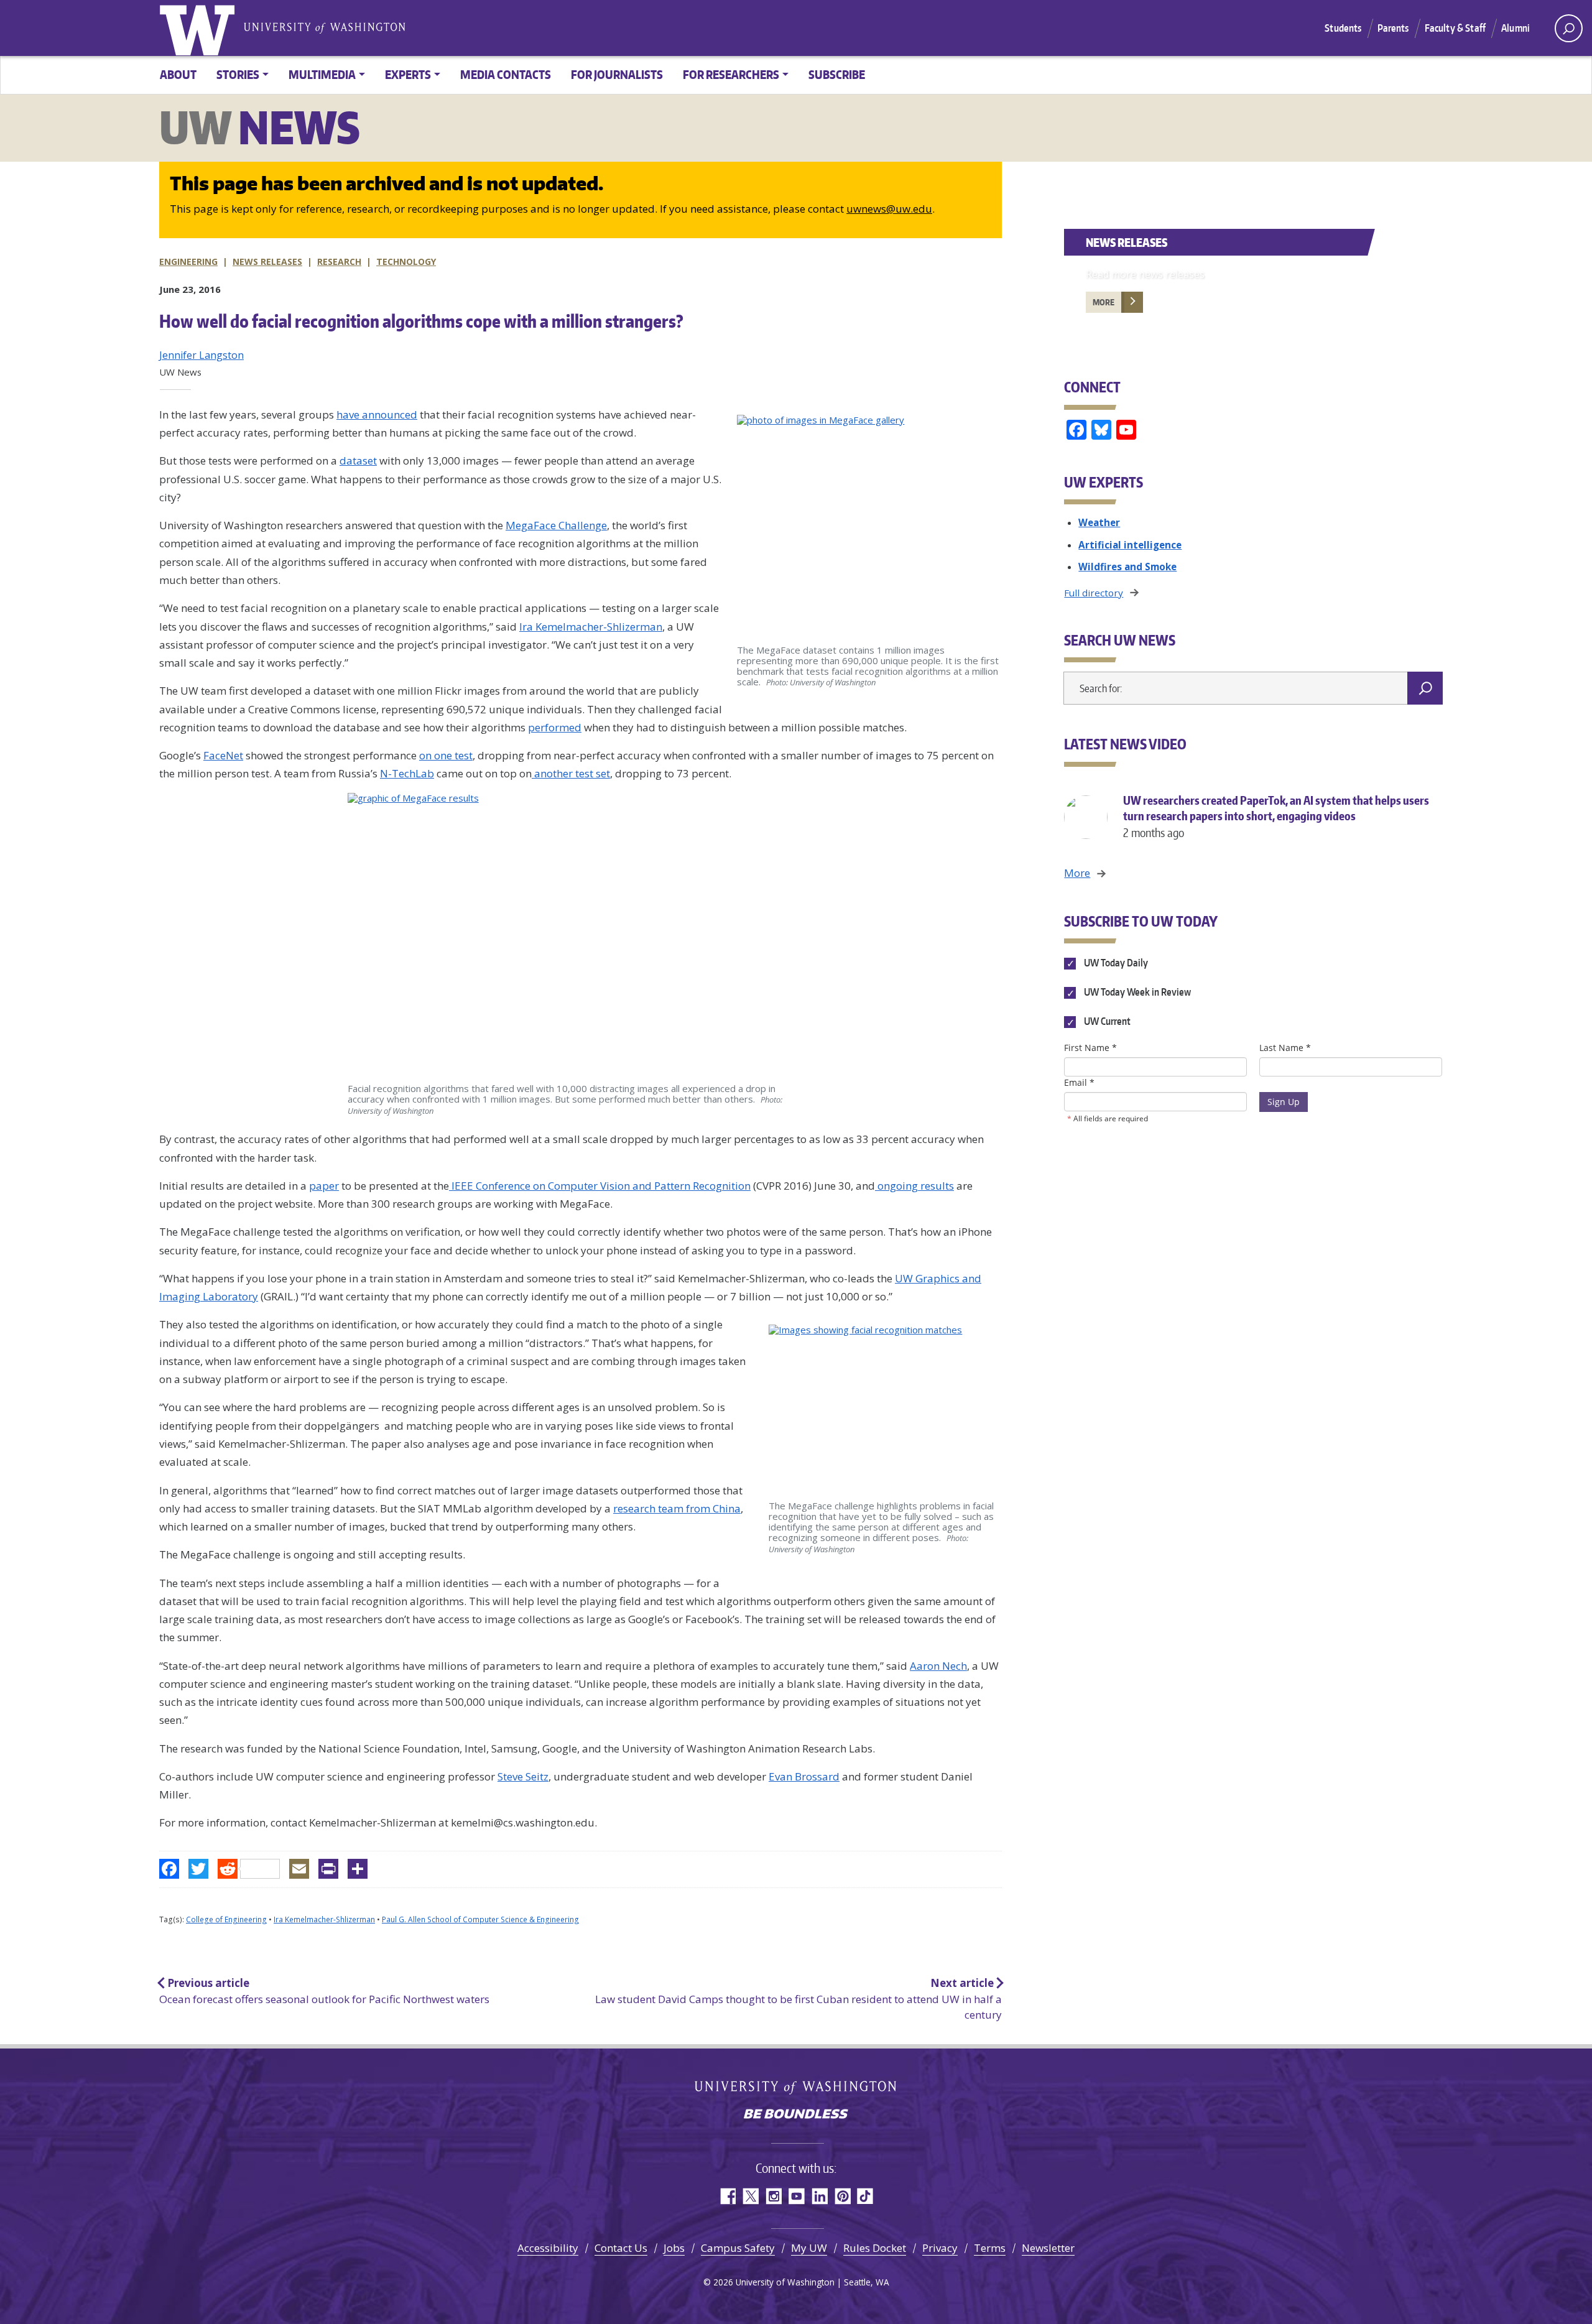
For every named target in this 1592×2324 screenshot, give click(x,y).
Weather (1099, 522)
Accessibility (548, 2248)
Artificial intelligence (1130, 545)
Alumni (1516, 28)
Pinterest (842, 2196)
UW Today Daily (1115, 963)
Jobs (674, 2248)
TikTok (865, 2196)
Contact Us (621, 2248)
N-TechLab (407, 773)
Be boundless (796, 2115)
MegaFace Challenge (556, 525)
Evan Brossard (804, 1776)
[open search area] (1569, 28)
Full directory (1094, 593)
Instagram (773, 2196)
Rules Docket (875, 2248)
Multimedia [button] (322, 74)
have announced (377, 414)
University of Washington (200, 28)
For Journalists (617, 74)
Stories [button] (238, 74)
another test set (571, 773)
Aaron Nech (938, 1666)
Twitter (750, 2196)
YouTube (796, 2196)
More (1104, 302)
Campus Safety (738, 2248)
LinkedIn (819, 2196)
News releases (267, 262)
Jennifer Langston (201, 355)
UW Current (1106, 1022)
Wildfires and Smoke (1127, 567)
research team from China (677, 1508)
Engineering (188, 262)
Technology (406, 262)
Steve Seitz (523, 1776)
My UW (809, 2248)
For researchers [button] (731, 74)
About (178, 74)
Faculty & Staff (1455, 28)
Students (1343, 28)
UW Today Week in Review (1136, 993)
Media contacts (506, 74)
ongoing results (914, 1186)
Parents (1393, 28)
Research (339, 262)
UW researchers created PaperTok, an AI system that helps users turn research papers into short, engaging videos (1276, 816)
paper (324, 1186)
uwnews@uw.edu (889, 209)
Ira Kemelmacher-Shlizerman (591, 627)
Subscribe (837, 74)
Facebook (727, 2196)
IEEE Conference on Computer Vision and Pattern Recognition (600, 1186)
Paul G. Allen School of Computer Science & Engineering (480, 1919)
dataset (358, 461)
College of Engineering (226, 1919)
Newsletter (1048, 2248)
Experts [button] (408, 74)
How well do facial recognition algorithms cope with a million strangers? (421, 321)
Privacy (940, 2248)
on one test (446, 755)
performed (555, 727)
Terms (990, 2248)
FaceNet (223, 755)
